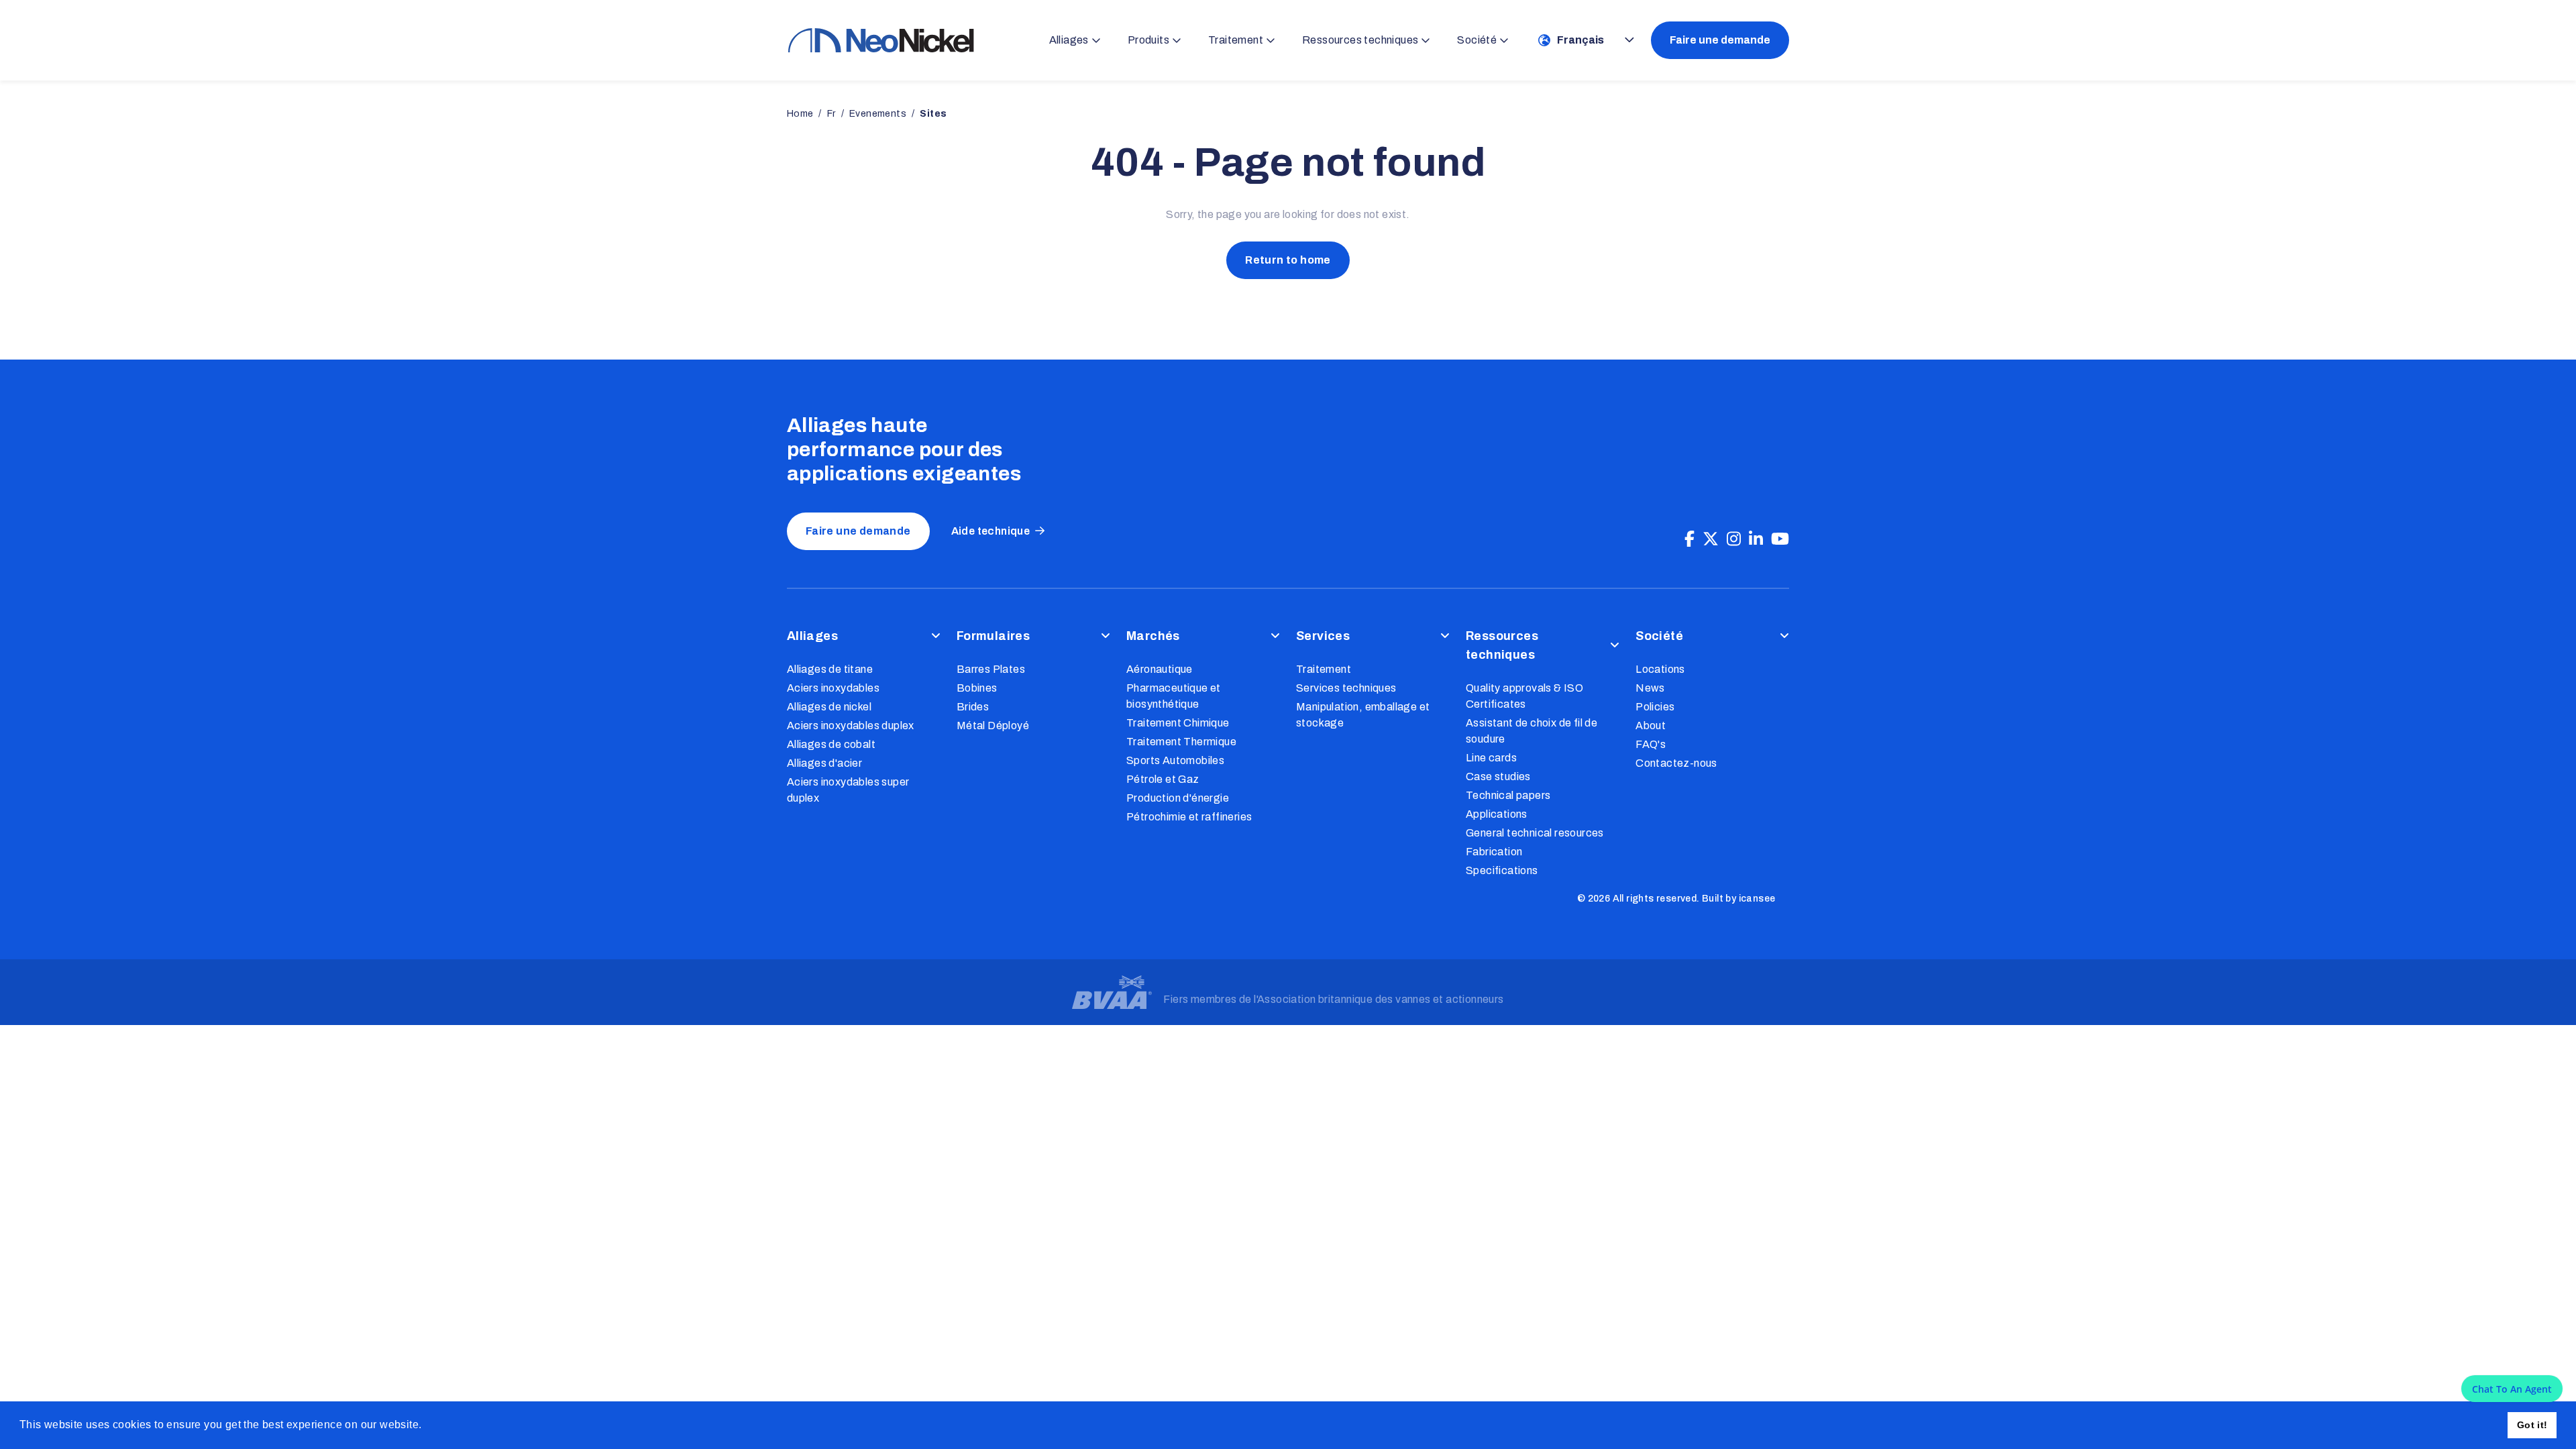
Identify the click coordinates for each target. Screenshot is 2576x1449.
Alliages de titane (830, 669)
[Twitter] (1711, 539)
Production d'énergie (1178, 798)
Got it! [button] (2532, 1425)
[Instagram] (1734, 539)
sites (933, 114)
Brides (973, 707)
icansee (1757, 899)
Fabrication (1494, 852)
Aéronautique (1160, 669)
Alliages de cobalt (831, 744)
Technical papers (1508, 795)
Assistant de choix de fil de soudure (1532, 731)
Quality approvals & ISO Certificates (1524, 696)
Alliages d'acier (824, 763)
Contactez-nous (1676, 763)
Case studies (1498, 776)
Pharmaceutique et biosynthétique (1174, 696)
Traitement (1324, 669)
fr (831, 114)
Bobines (977, 688)
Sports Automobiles (1175, 760)
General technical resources (1535, 833)
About (1651, 726)
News (1650, 688)
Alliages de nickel (829, 707)
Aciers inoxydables (833, 688)
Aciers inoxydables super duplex (848, 790)
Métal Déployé (993, 726)
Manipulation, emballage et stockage (1363, 715)
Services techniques (1346, 688)
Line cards (1491, 758)
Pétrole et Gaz (1163, 779)
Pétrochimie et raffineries (1189, 817)
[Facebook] (1689, 539)
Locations (1660, 669)
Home (800, 114)
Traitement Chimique (1178, 723)
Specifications (1502, 870)
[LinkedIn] (1756, 539)
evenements (878, 114)
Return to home (1288, 260)
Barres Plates (991, 669)
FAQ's (1651, 744)
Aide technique (991, 531)
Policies (1655, 707)
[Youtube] (1780, 539)
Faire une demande (1720, 40)
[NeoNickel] (881, 40)
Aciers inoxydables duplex (851, 726)
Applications (1497, 814)
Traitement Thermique (1181, 742)
